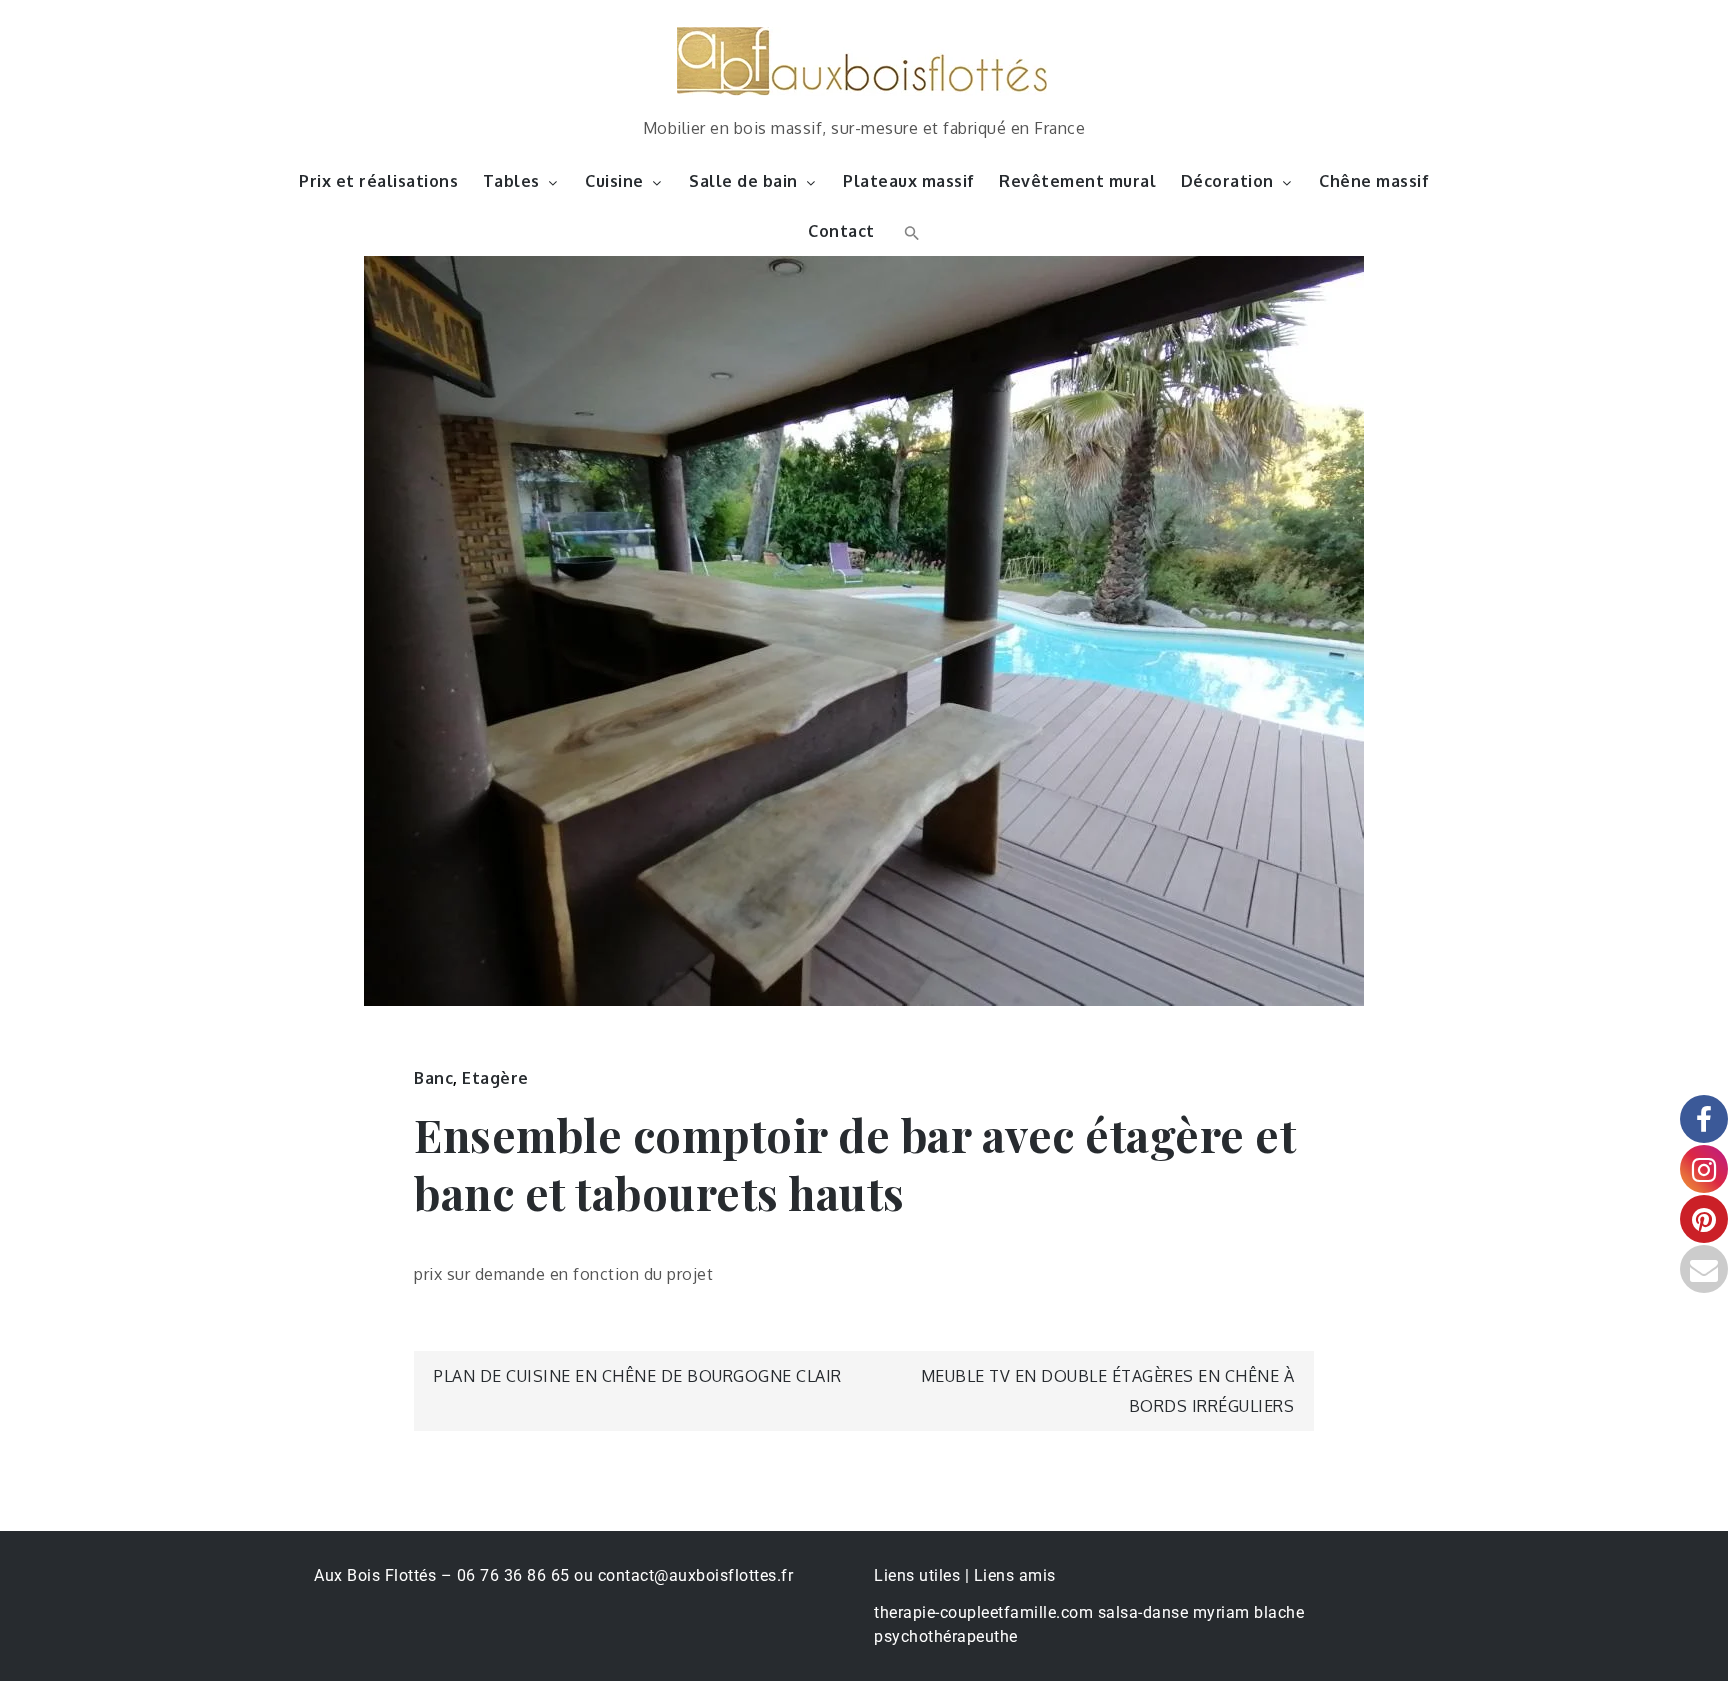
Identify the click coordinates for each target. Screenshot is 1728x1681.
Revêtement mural (1077, 181)
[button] (909, 231)
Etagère (495, 1078)
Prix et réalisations (378, 181)
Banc (433, 1078)
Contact (841, 231)
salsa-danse (1143, 1612)
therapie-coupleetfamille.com (983, 1612)
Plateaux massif (909, 181)
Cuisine (614, 181)
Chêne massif (1374, 181)
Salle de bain (743, 181)
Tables (511, 181)
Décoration (1227, 181)
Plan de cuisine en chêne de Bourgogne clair (638, 1376)
